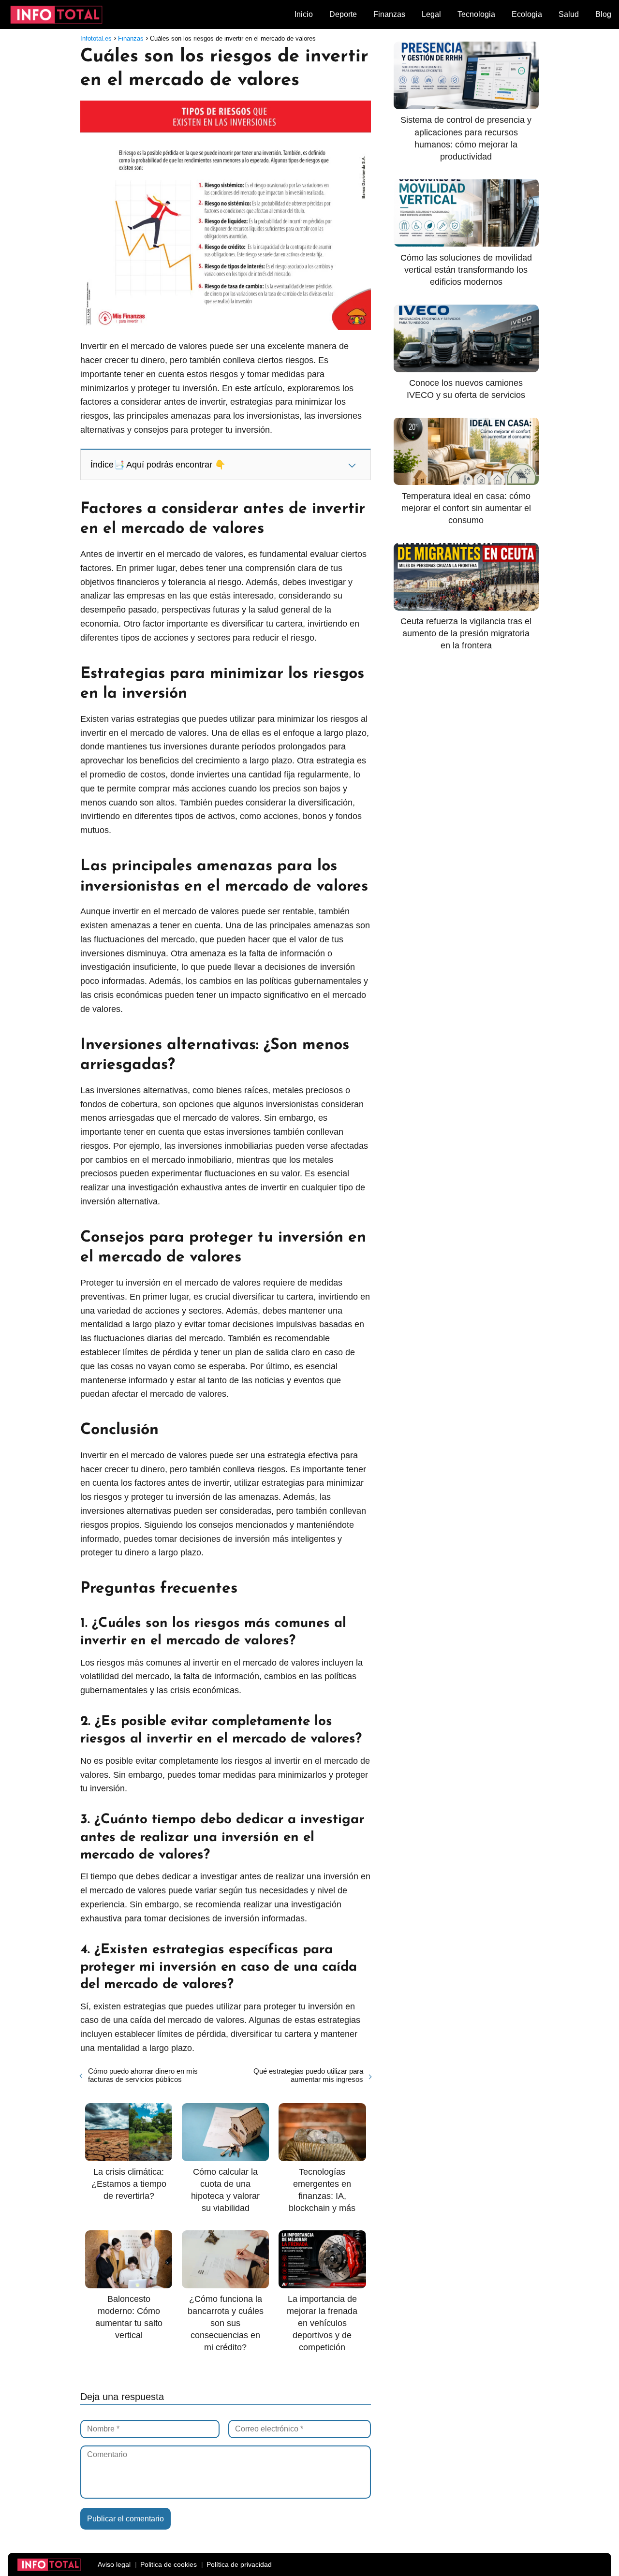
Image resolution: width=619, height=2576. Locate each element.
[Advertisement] (466, 821)
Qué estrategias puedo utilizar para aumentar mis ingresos (308, 2075)
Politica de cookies (169, 2564)
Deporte (343, 14)
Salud (569, 14)
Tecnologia (476, 14)
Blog (603, 14)
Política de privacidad (239, 2564)
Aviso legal (114, 2564)
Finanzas (389, 14)
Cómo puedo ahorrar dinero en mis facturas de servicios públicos (143, 2075)
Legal (431, 14)
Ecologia (527, 14)
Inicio (304, 14)
